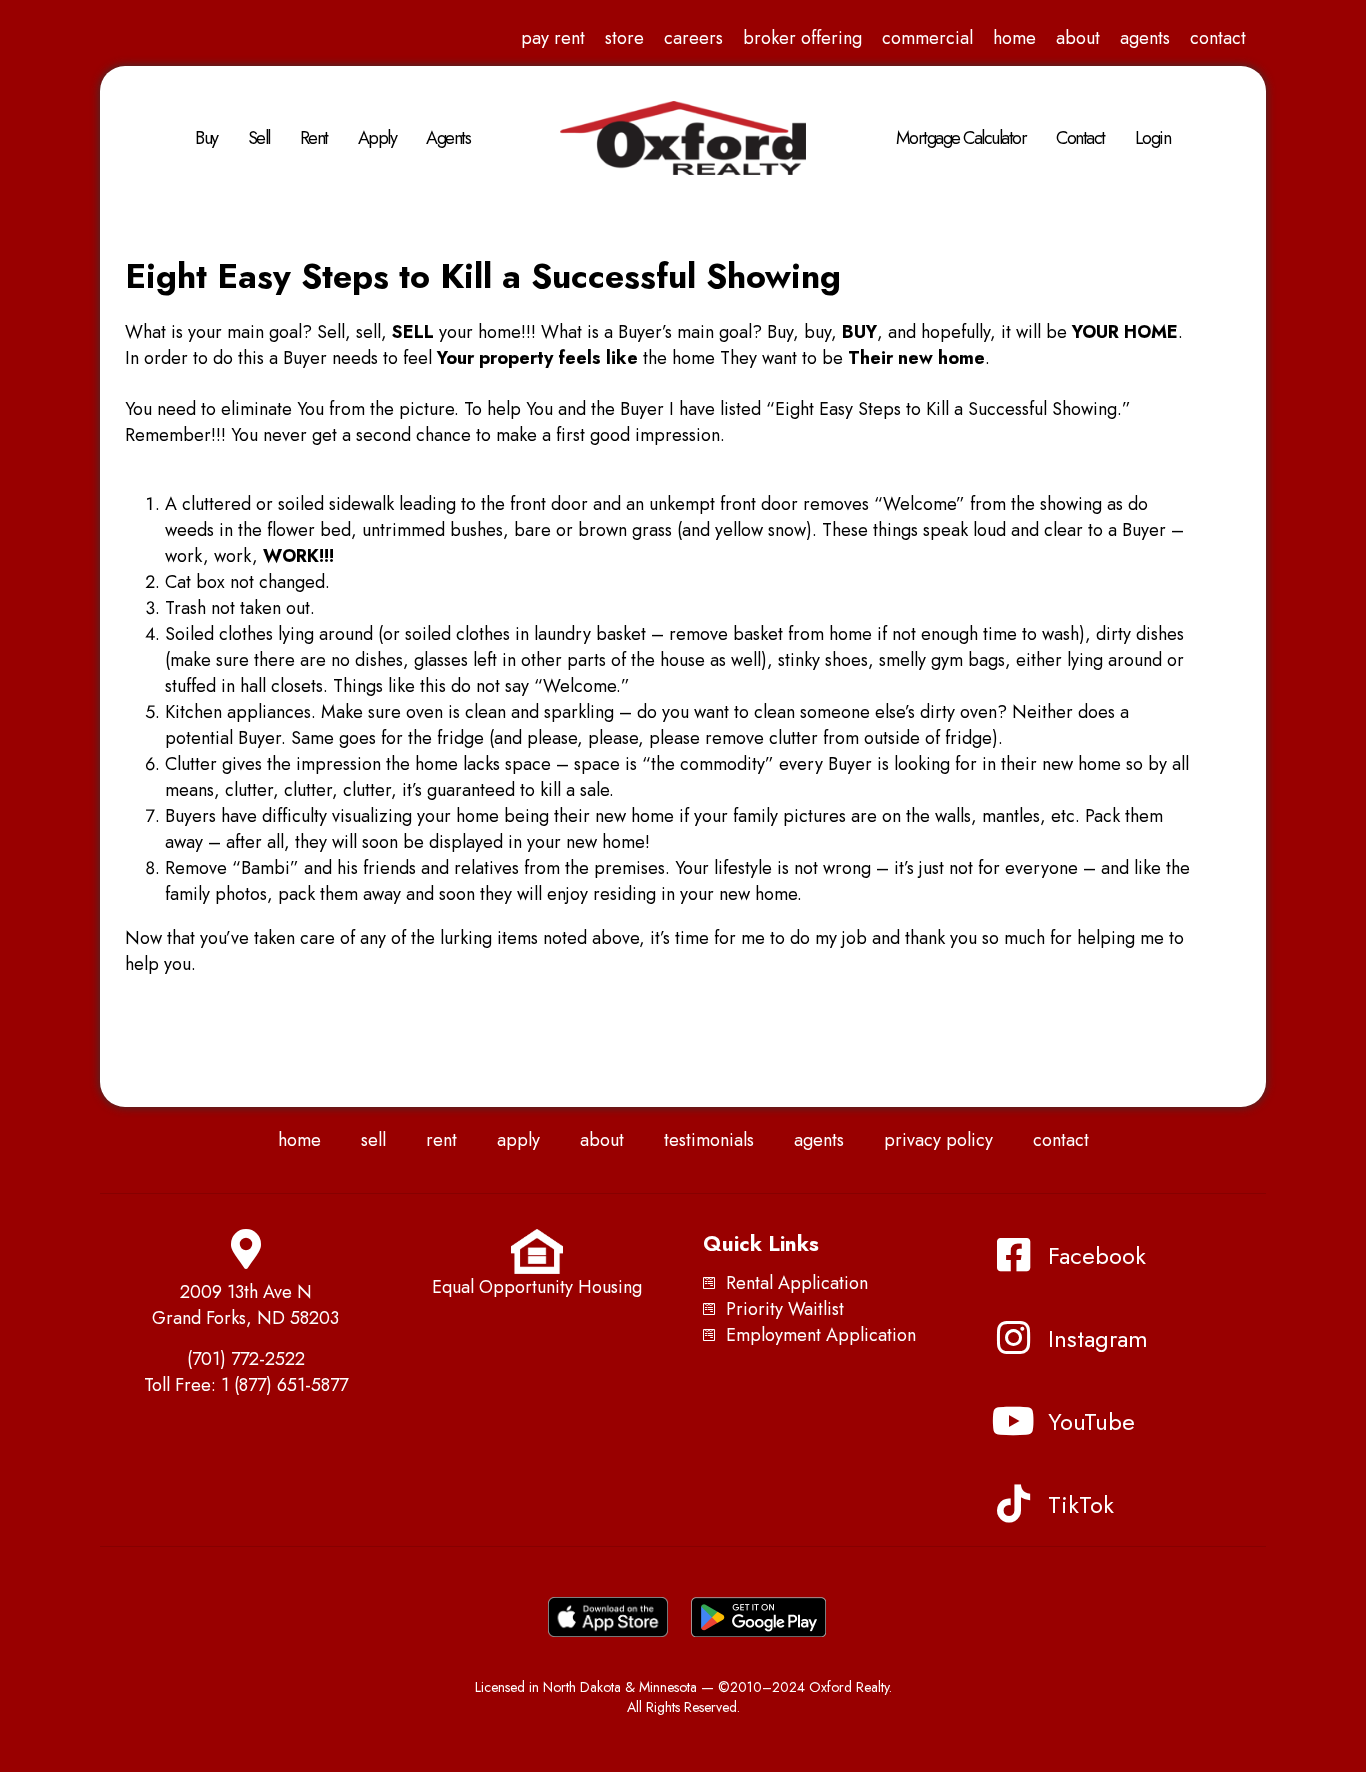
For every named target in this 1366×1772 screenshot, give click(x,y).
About (1078, 38)
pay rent (553, 38)
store (624, 38)
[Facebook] (1014, 1255)
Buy (206, 138)
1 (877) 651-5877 (284, 1385)
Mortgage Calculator (961, 138)
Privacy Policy (938, 1140)
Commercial (927, 38)
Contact (1218, 38)
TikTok (1081, 1504)
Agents (1145, 38)
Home (1014, 38)
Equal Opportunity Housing (537, 1287)
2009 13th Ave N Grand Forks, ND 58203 (245, 1305)
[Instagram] (1014, 1338)
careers (693, 38)
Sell (259, 138)
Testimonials (709, 1140)
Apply (377, 138)
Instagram (1098, 1338)
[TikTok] (1014, 1504)
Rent (314, 138)
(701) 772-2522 (246, 1359)
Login (1153, 138)
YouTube (1091, 1421)
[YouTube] (1014, 1421)
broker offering (802, 38)
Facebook (1097, 1255)
